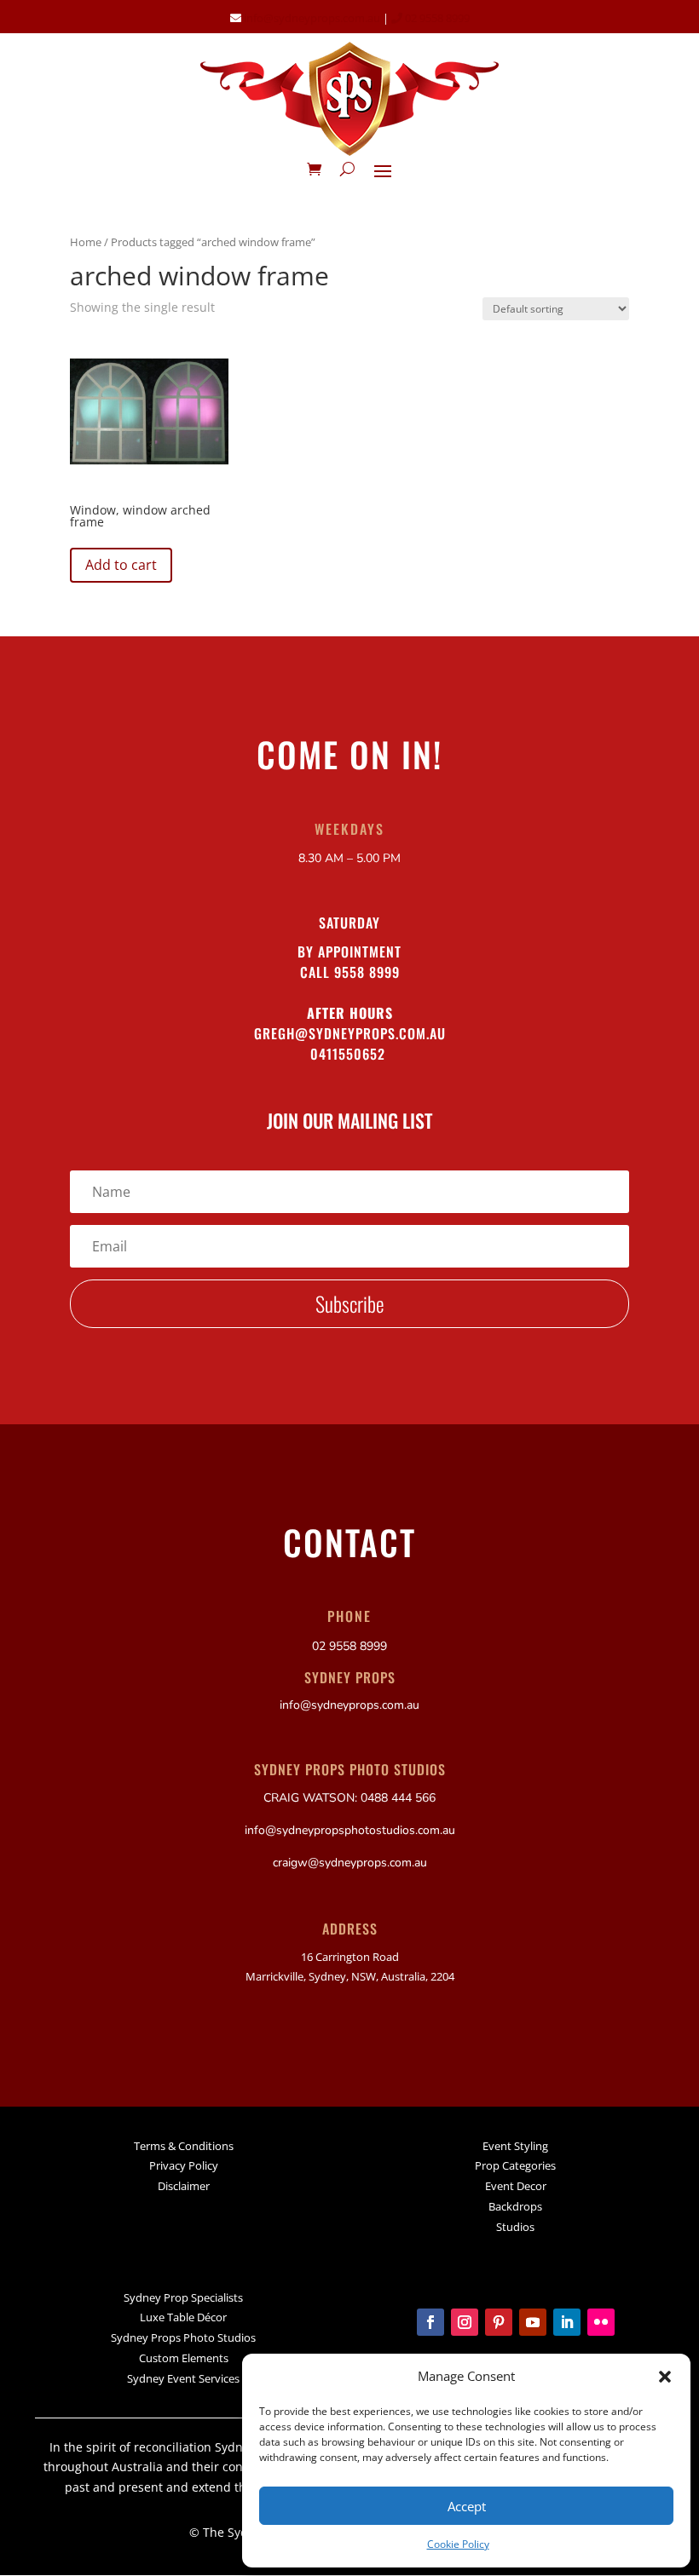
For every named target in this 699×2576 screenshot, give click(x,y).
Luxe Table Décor (183, 2317)
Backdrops (515, 2206)
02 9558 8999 (436, 18)
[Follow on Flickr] (601, 2322)
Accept (467, 2506)
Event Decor (516, 2186)
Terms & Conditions (184, 2146)
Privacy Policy (184, 2165)
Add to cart (121, 565)
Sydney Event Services (183, 2378)
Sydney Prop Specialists (183, 2297)
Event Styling (515, 2146)
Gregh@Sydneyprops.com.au (350, 1033)
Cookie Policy (458, 2544)
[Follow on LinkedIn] (567, 2322)
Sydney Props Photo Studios (183, 2337)
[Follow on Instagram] (465, 2322)
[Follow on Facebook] (430, 2322)
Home (86, 242)
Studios (515, 2227)
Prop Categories (515, 2165)
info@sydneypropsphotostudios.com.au (350, 1830)
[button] (665, 2377)
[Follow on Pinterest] (499, 2322)
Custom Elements (184, 2358)
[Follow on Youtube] (533, 2322)
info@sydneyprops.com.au (312, 18)
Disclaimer (184, 2186)
